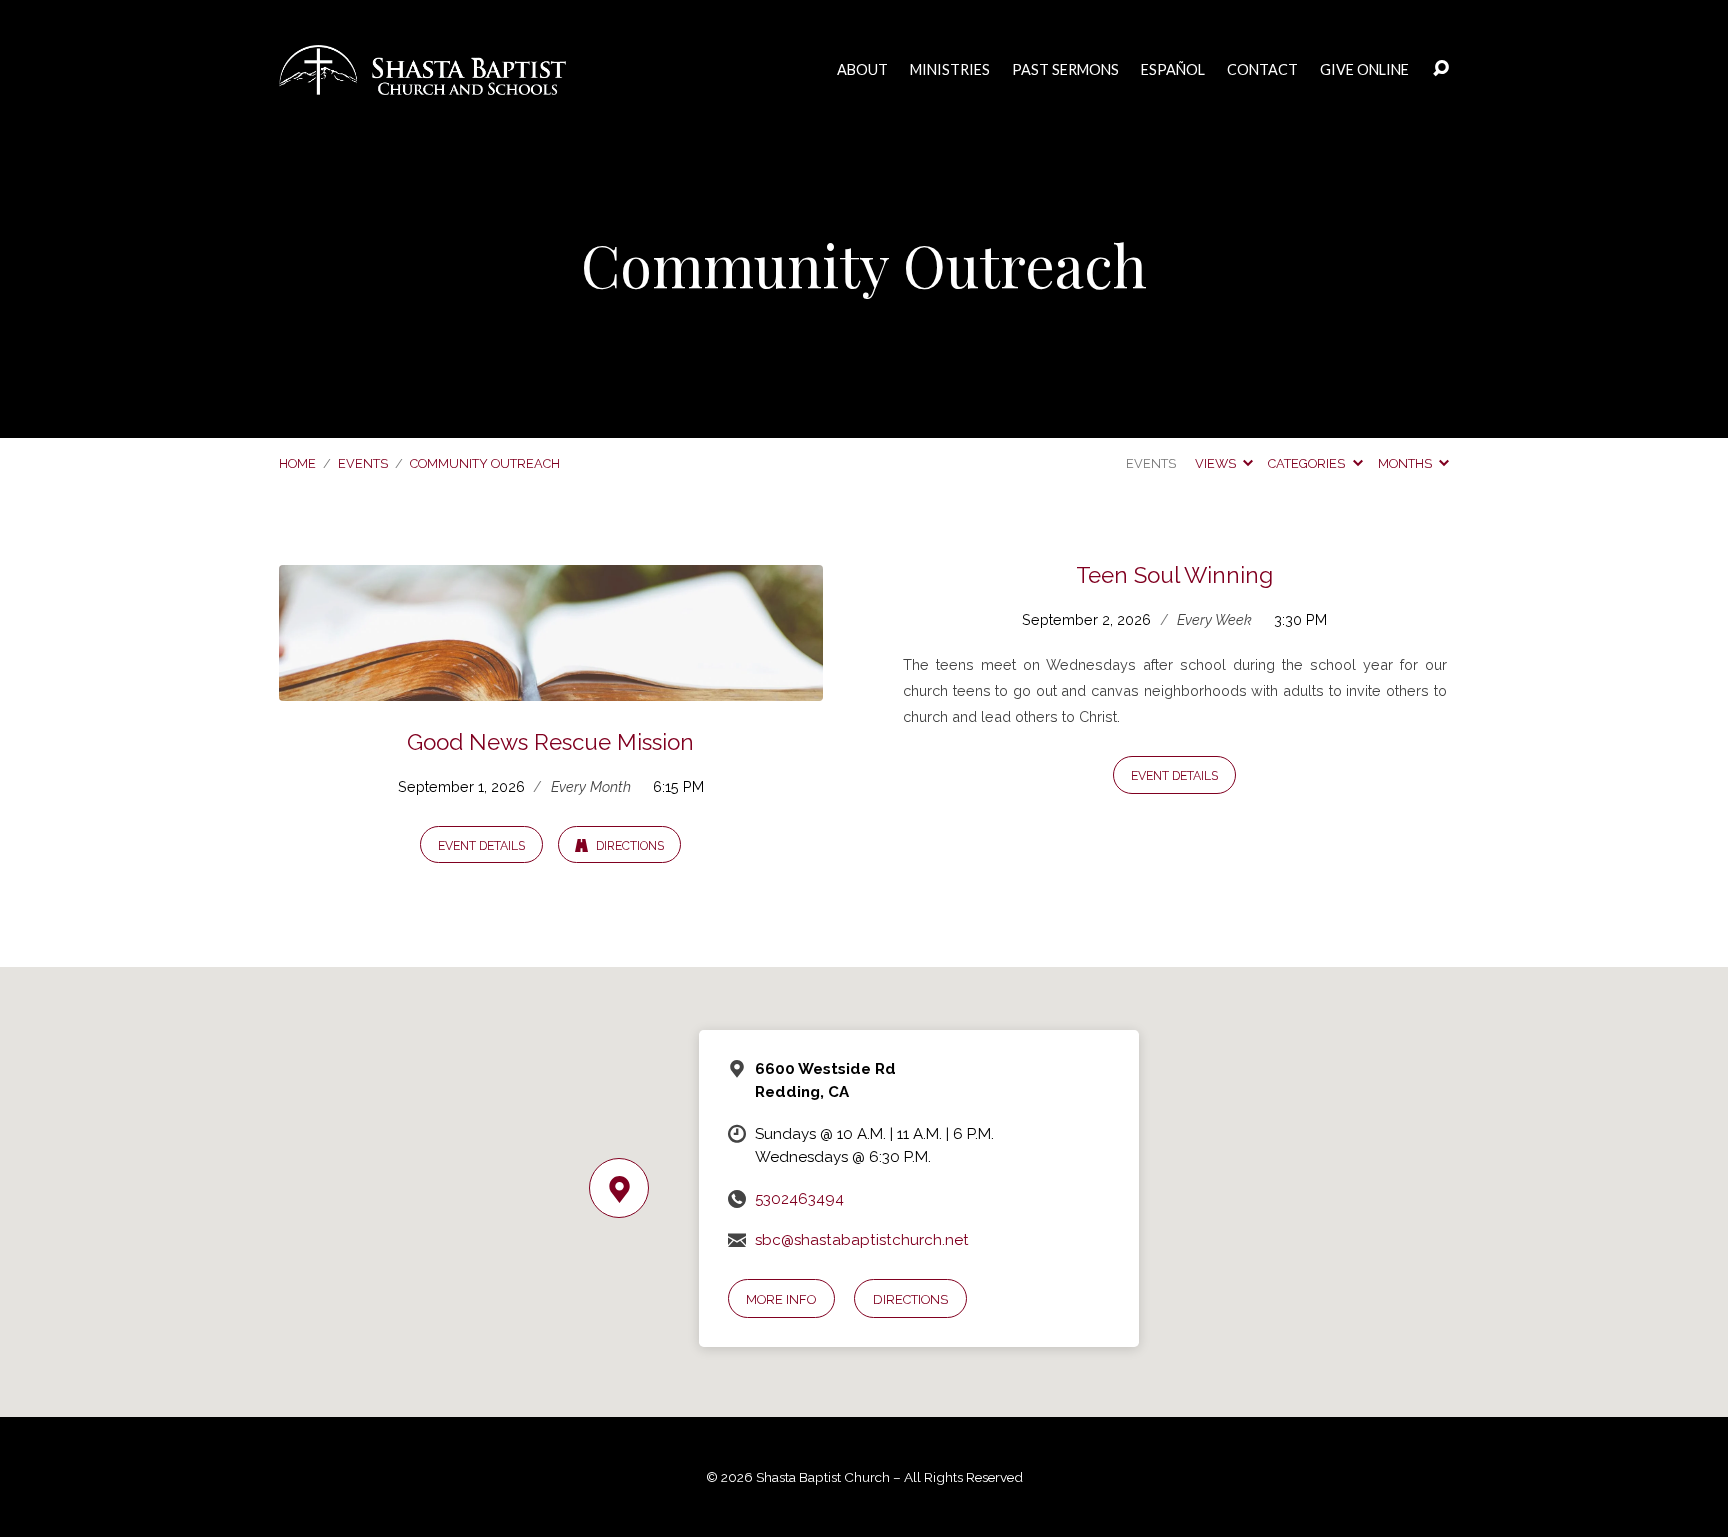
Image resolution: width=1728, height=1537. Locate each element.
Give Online (1364, 70)
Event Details (481, 845)
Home (297, 463)
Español (1173, 70)
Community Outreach (485, 463)
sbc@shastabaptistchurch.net (862, 1240)
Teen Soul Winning (1174, 575)
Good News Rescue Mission (550, 742)
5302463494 (799, 1199)
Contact (1262, 70)
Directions (628, 845)
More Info (781, 1299)
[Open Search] (1441, 69)
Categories (1308, 463)
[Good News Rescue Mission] (551, 685)
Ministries (950, 70)
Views (1217, 463)
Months (1406, 463)
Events (363, 463)
